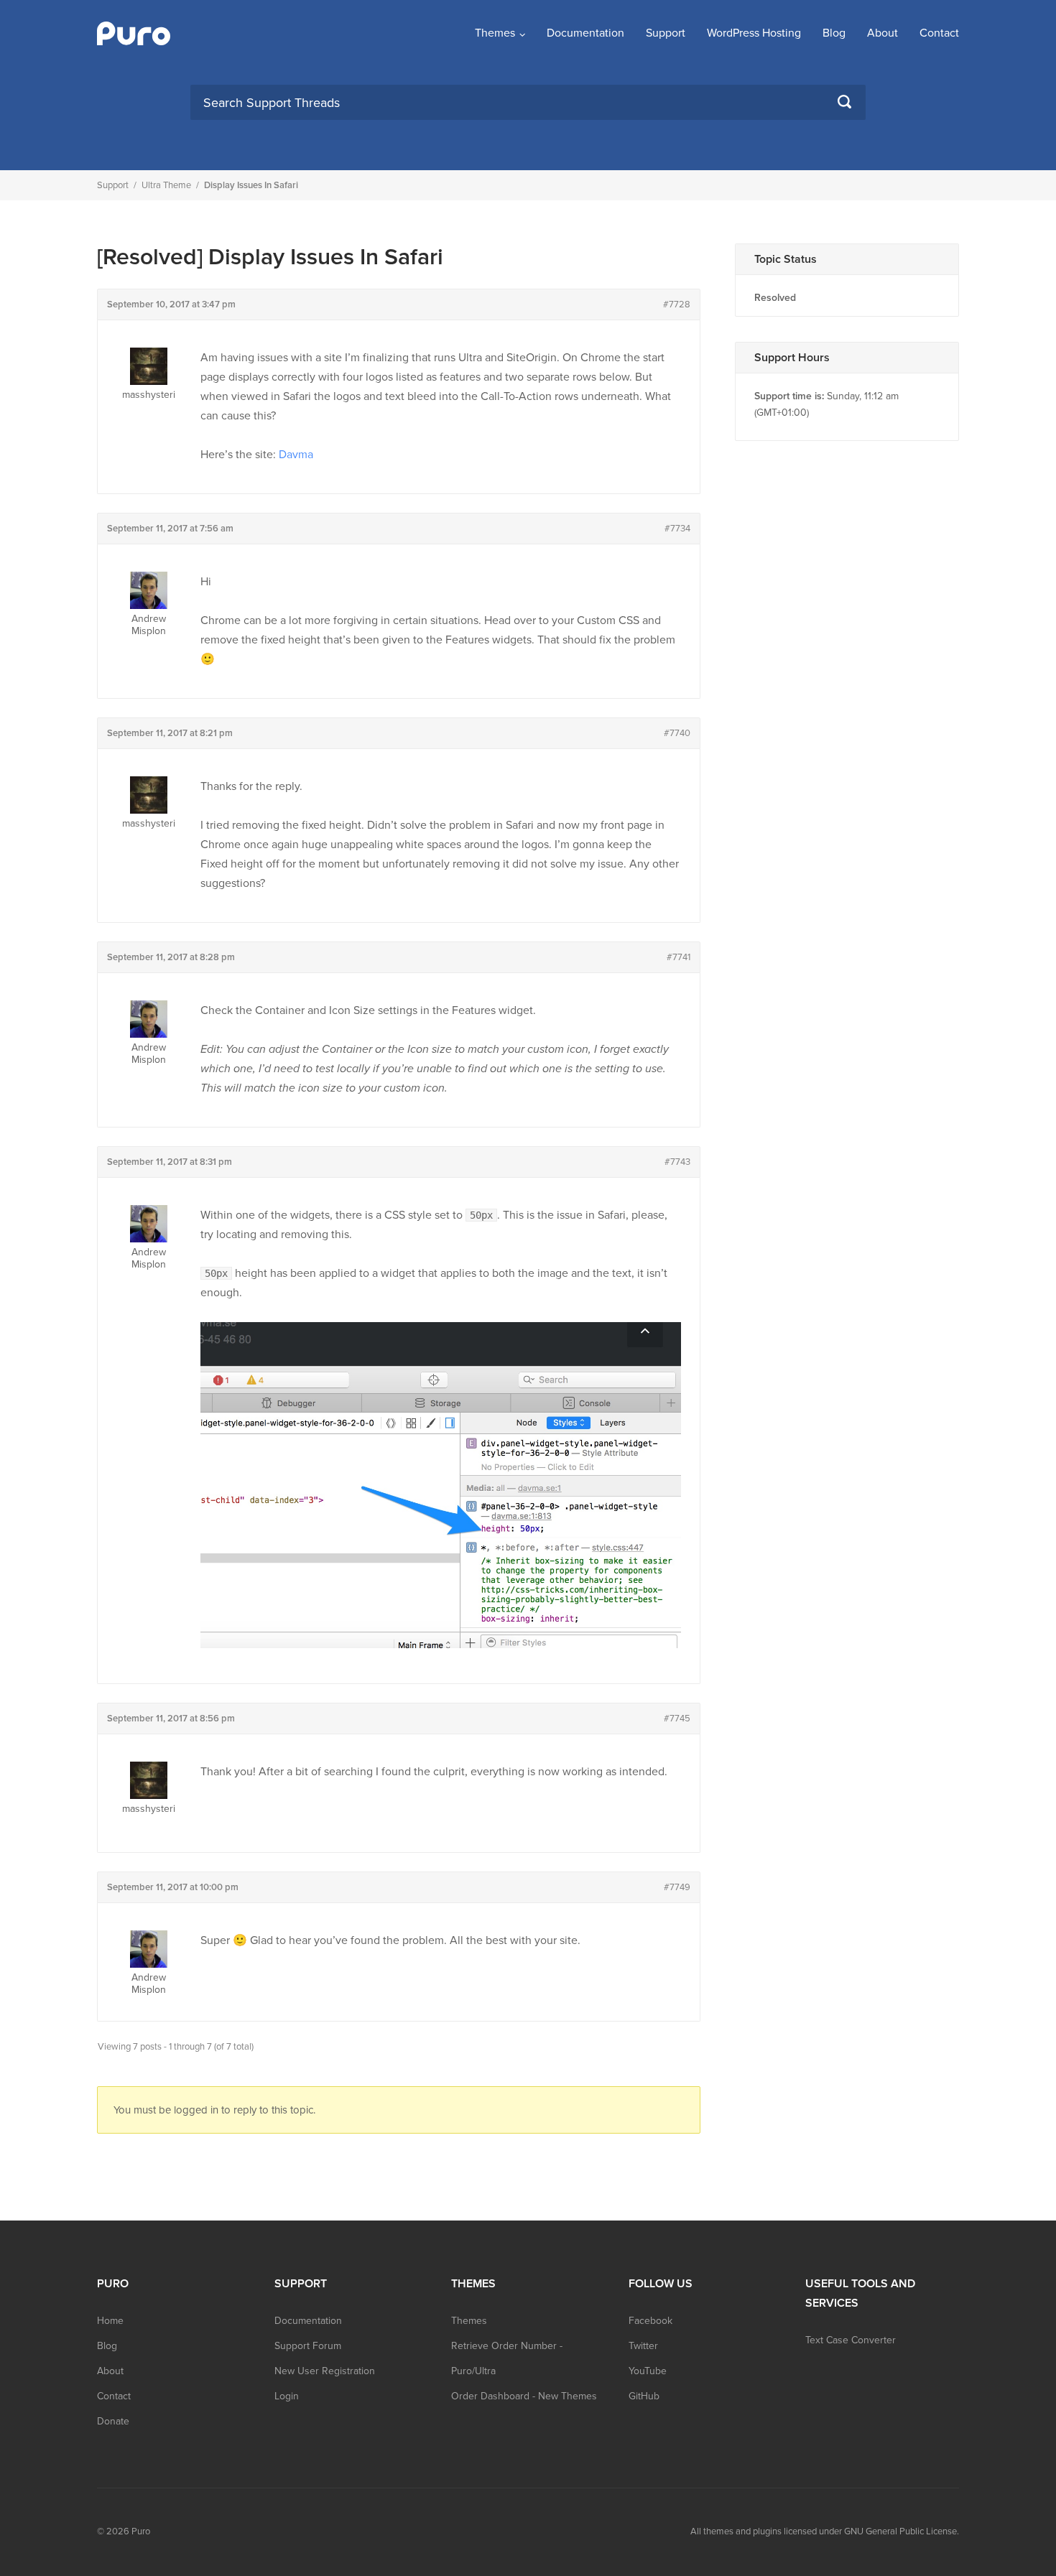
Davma (296, 455)
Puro (141, 2531)
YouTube (648, 2371)
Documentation (585, 33)
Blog (834, 33)
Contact (939, 33)
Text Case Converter (851, 2340)
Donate (113, 2421)
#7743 (677, 1162)
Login (287, 2396)
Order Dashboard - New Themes (524, 2396)
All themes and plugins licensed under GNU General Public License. (825, 2531)
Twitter (643, 2346)
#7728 (677, 304)
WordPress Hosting (754, 33)
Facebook (650, 2321)
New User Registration (325, 2371)
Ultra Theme (166, 185)
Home (110, 2321)
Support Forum (308, 2346)
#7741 (678, 957)
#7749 (677, 1887)
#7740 (677, 733)
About (883, 33)
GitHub (644, 2396)
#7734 (677, 529)
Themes (495, 33)
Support (666, 33)
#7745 (677, 1719)
